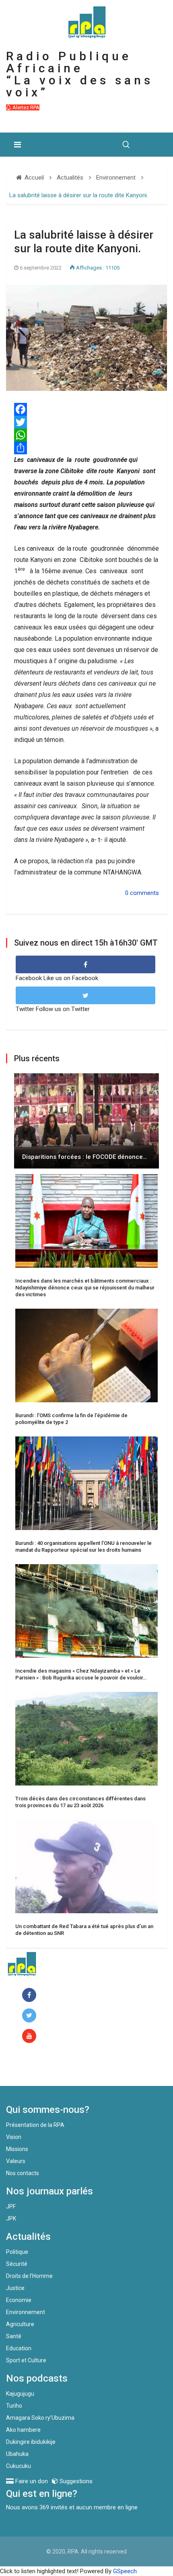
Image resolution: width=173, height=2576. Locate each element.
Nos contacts (23, 2173)
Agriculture (20, 2324)
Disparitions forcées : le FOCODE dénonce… (84, 1157)
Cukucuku (19, 2466)
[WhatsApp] (86, 435)
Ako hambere (23, 2430)
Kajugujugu (20, 2394)
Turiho (14, 2406)
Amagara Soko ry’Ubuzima (40, 2418)
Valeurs (16, 2161)
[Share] (86, 448)
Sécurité (17, 2264)
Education (19, 2348)
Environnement (26, 2312)
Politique (17, 2252)
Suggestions (75, 2481)
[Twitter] (86, 422)
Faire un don (38, 2069)
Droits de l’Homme (29, 2276)
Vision (14, 2137)
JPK (11, 2219)
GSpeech (125, 2571)
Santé (14, 2336)
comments (144, 893)
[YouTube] (31, 2036)
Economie (19, 2300)
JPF (11, 2206)
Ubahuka (17, 2454)
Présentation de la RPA (35, 2125)
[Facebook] (31, 1995)
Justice (15, 2288)
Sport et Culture (26, 2360)
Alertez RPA (25, 107)
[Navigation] (18, 145)
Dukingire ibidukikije (31, 2442)
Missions (17, 2149)
